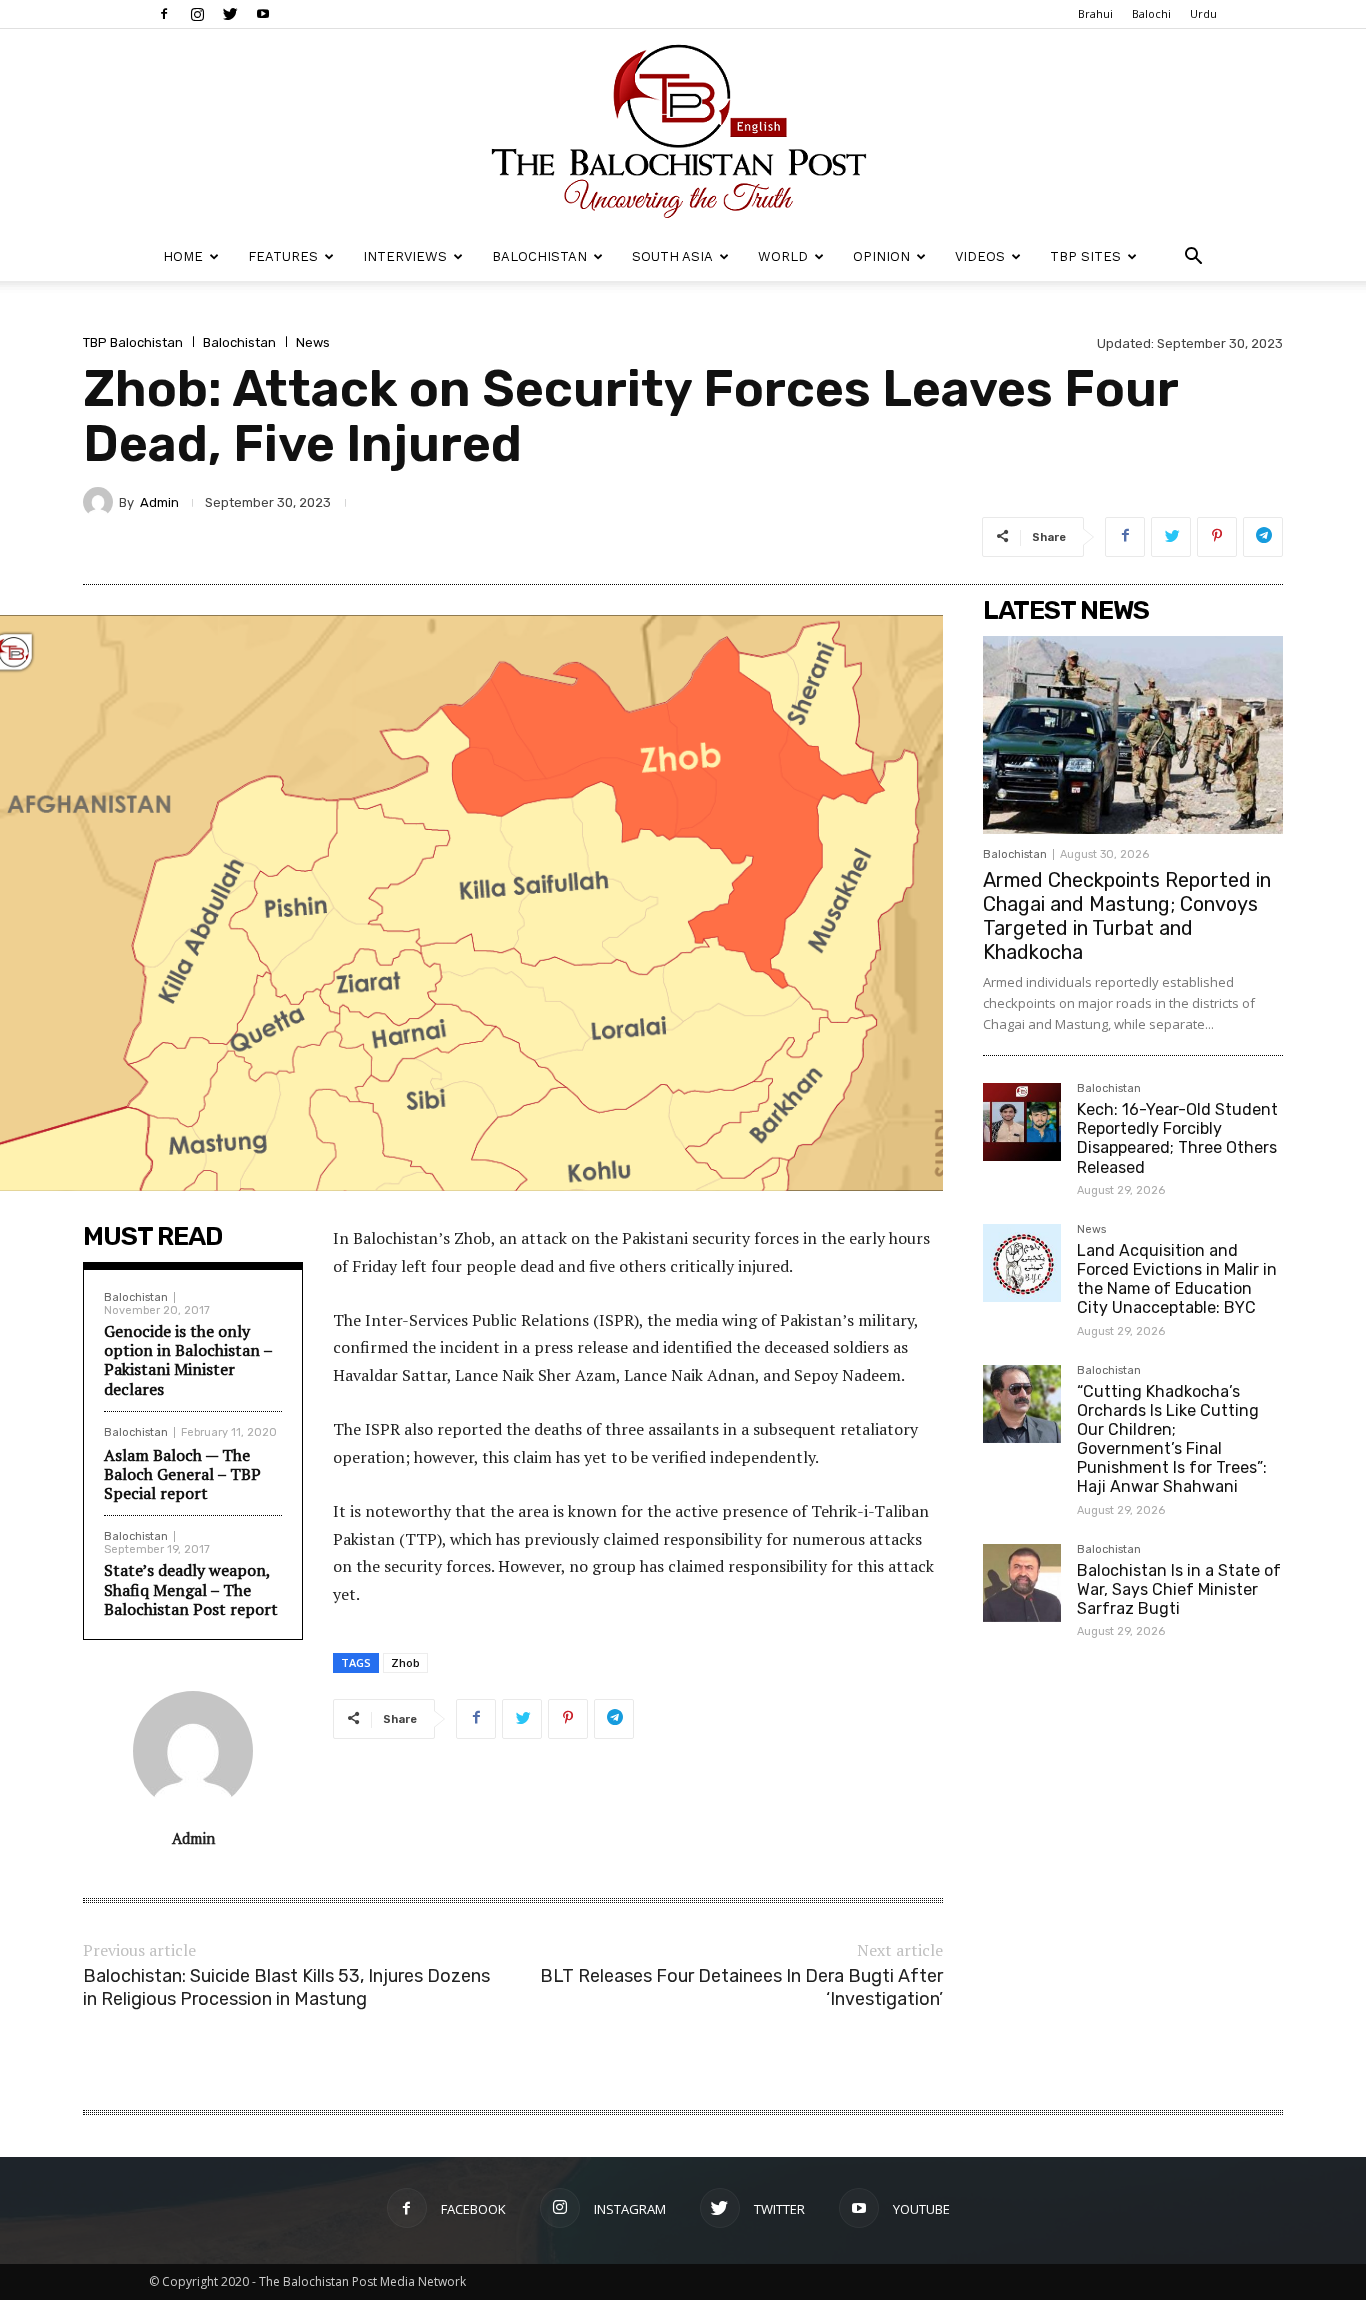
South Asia (672, 256)
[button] (1193, 258)
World (783, 256)
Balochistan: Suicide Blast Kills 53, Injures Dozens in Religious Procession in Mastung (286, 1987)
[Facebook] (164, 14)
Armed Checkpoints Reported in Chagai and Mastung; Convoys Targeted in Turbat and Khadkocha (1127, 916)
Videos (980, 256)
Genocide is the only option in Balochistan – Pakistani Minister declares (188, 1360)
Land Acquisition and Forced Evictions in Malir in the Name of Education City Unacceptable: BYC (1177, 1279)
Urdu (1203, 13)
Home (183, 256)
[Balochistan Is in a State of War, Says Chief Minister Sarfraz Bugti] (1022, 1583)
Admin (159, 502)
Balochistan (539, 256)
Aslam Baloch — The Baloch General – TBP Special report (182, 1474)
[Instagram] (197, 14)
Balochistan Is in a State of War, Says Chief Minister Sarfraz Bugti (1179, 1589)
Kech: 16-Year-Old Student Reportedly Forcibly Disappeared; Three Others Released (1177, 1138)
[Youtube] (263, 14)
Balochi (1151, 13)
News (313, 342)
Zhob (405, 1662)
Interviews (405, 256)
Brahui (1095, 13)
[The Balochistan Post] (683, 131)
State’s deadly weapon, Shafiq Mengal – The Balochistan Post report (191, 1589)
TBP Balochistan (133, 342)
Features (283, 256)
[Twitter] (230, 14)
